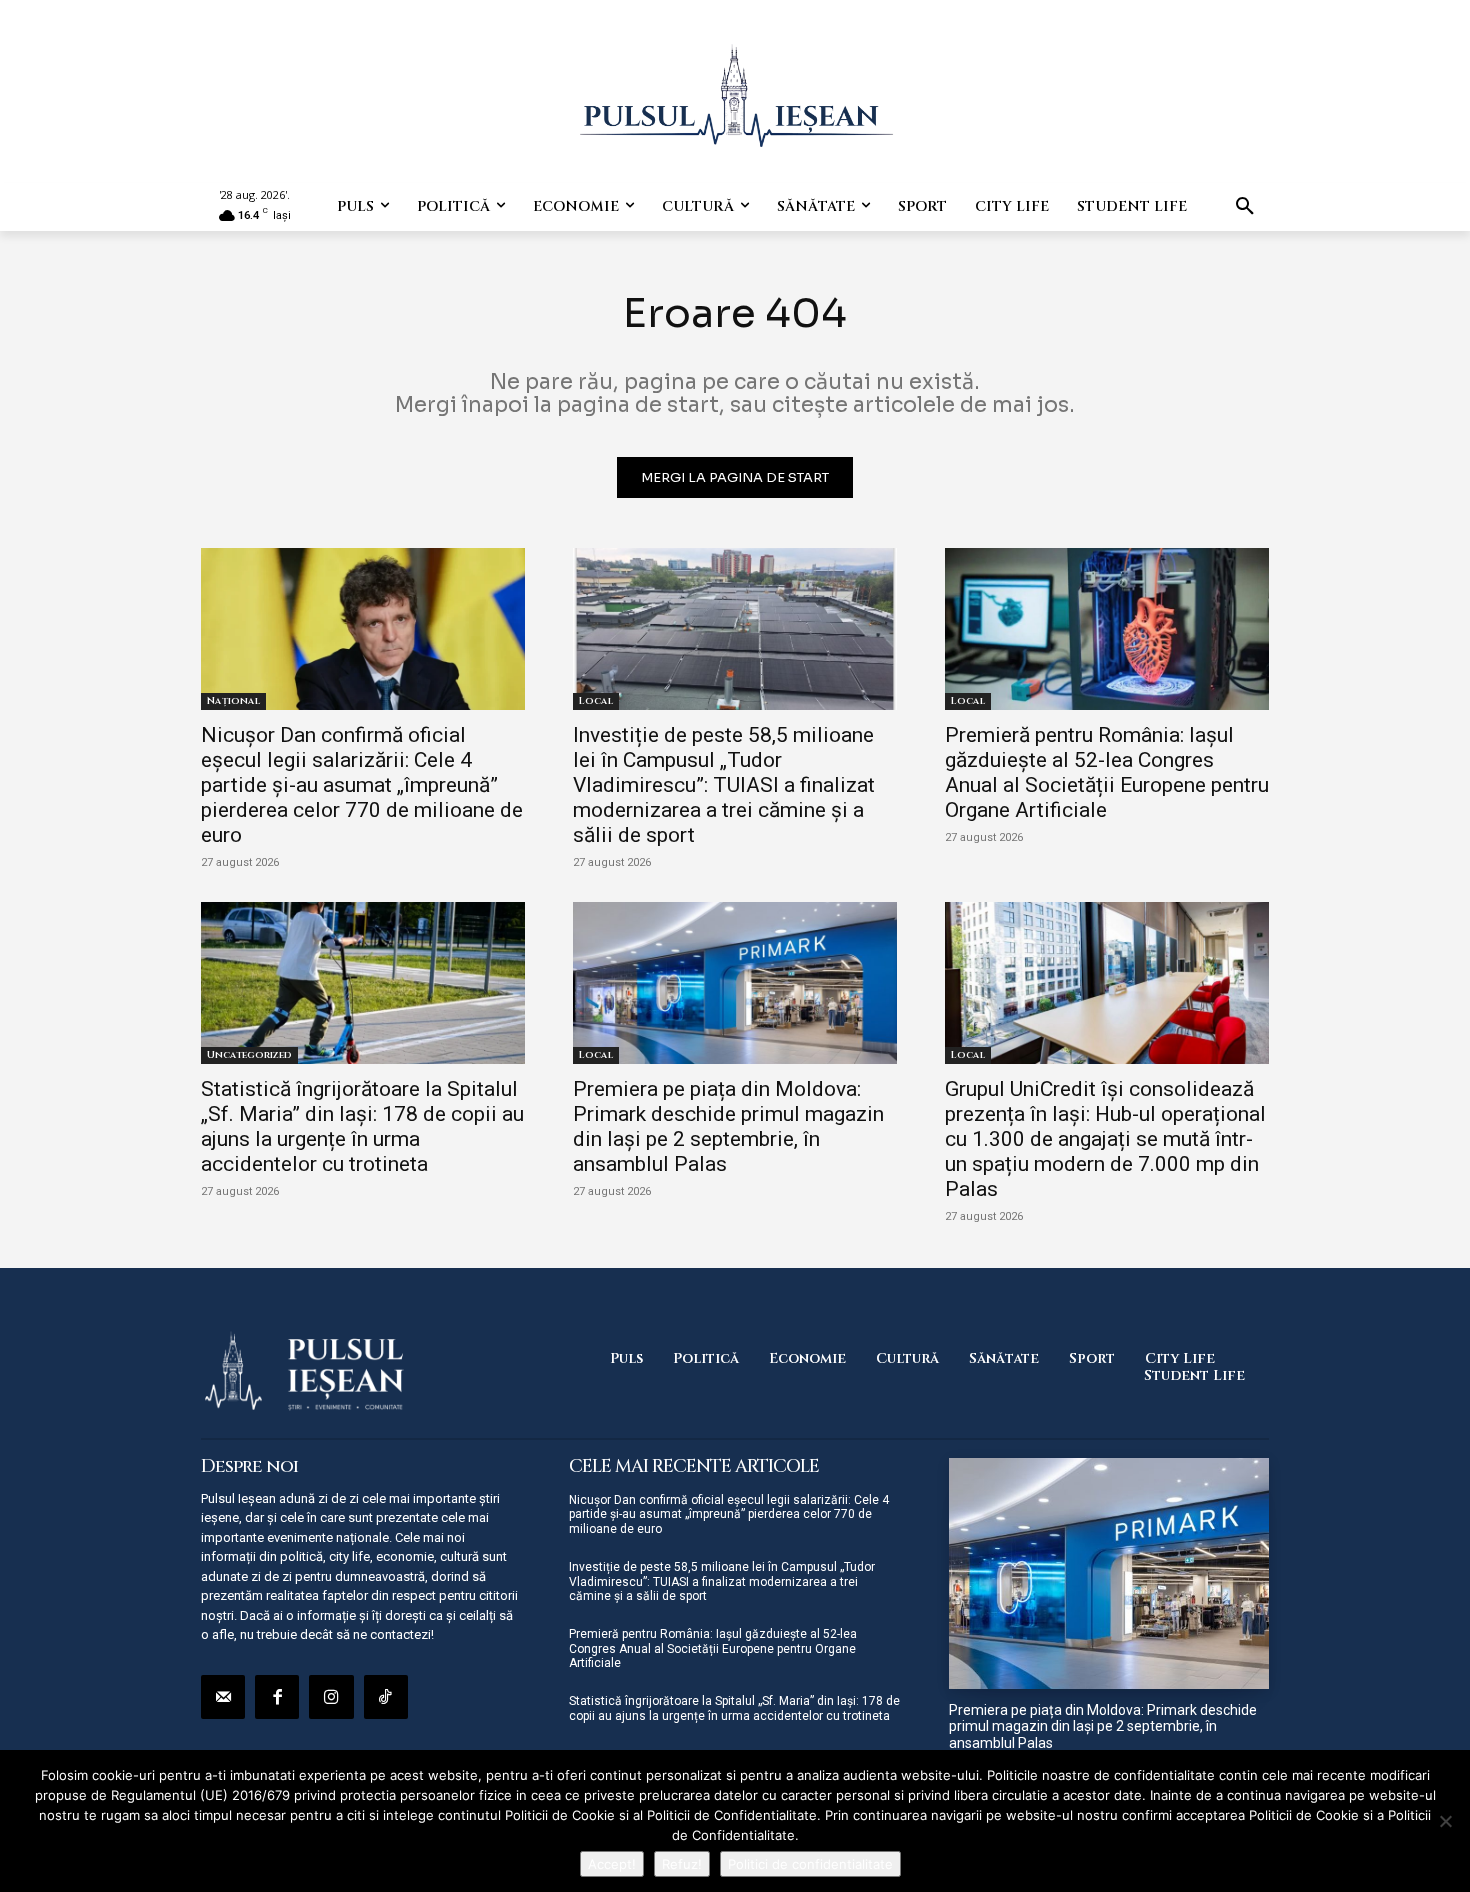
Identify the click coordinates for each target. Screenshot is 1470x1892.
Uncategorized (249, 1055)
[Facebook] (277, 1697)
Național (233, 701)
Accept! (612, 1864)
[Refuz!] (1445, 1821)
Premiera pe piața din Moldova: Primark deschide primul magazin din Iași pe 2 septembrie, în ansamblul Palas (728, 1126)
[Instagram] (331, 1697)
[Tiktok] (386, 1697)
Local (596, 701)
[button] (1245, 207)
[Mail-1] (223, 1697)
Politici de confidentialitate (810, 1864)
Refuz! (682, 1864)
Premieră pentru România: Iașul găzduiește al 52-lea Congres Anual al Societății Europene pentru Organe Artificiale (1107, 772)
